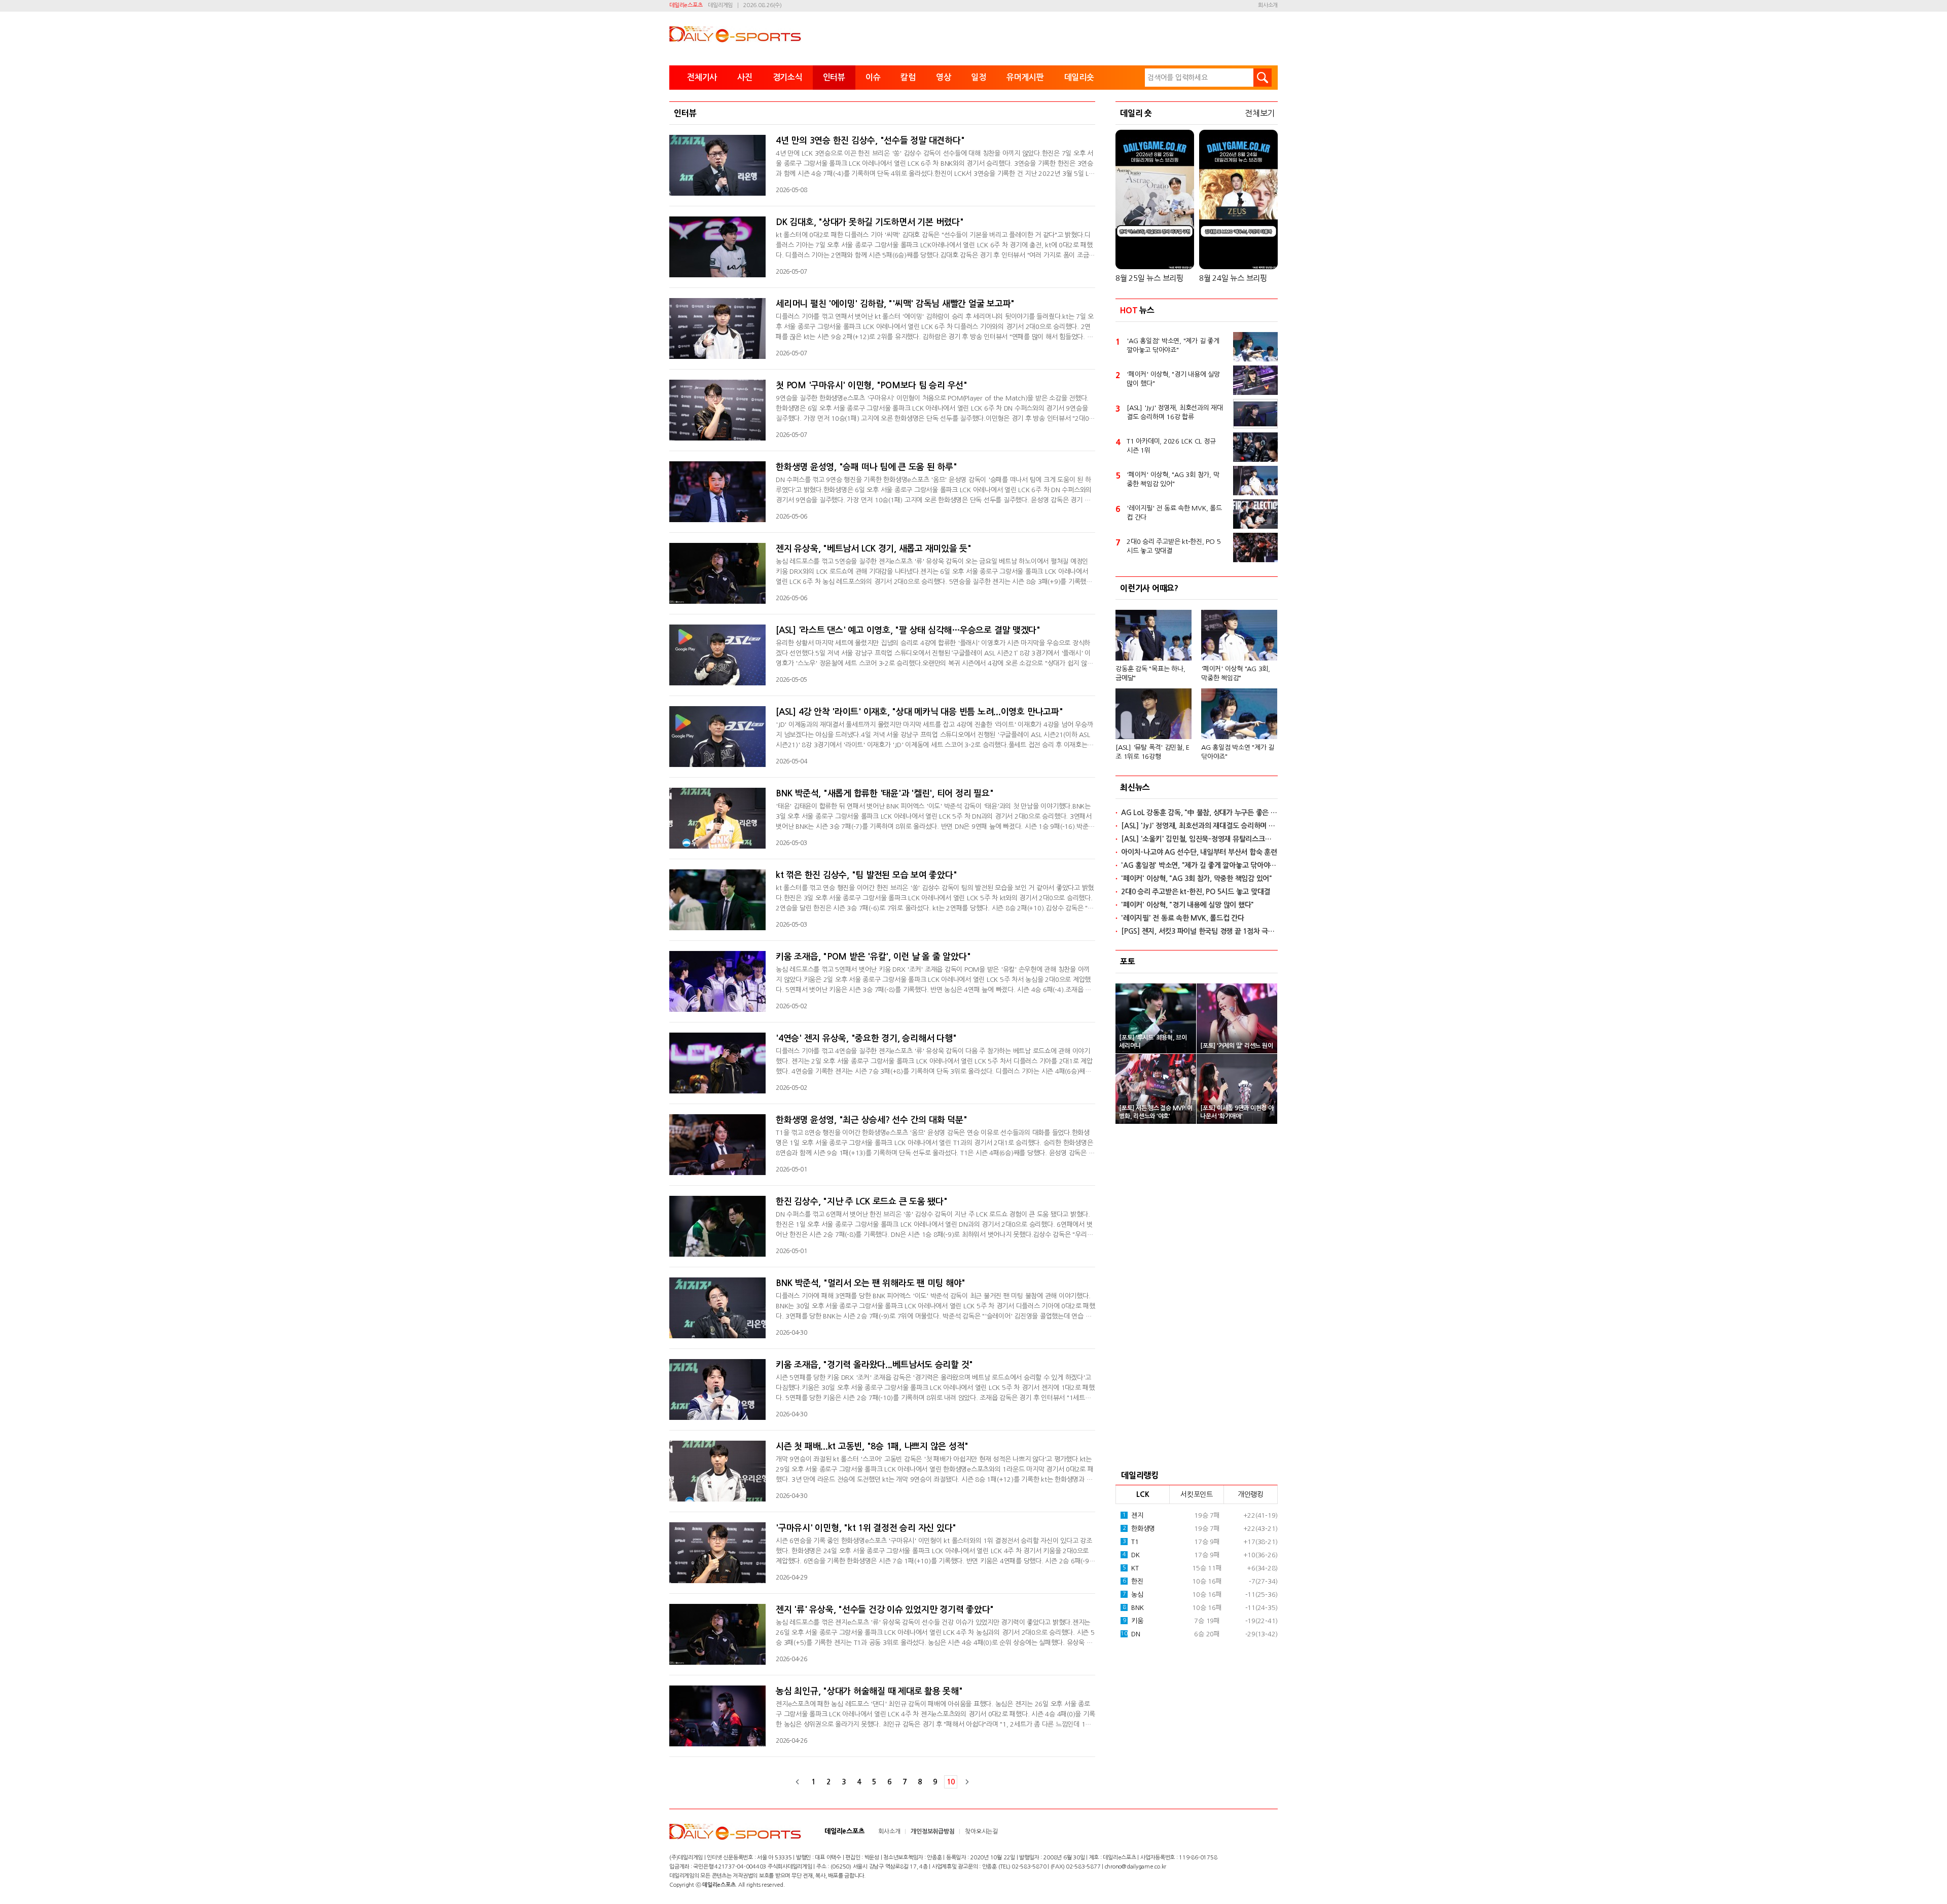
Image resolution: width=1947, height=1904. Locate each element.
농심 (1133, 1595)
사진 (745, 77)
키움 (1133, 1621)
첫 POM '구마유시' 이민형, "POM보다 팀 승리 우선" (872, 386)
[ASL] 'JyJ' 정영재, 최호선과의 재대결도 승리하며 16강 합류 (1175, 412)
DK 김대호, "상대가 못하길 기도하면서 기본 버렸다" (870, 222)
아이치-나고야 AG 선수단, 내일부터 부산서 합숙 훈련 (1199, 852)
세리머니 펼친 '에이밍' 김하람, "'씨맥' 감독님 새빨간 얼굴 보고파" (895, 304)
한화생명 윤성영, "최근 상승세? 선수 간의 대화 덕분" (871, 1120)
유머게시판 (1025, 77)
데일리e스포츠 (686, 5)
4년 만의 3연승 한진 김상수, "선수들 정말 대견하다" (870, 141)
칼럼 (908, 77)
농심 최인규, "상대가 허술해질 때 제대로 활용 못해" (869, 1691)
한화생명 (1139, 1529)
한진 (1133, 1581)
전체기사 (702, 77)
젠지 (1133, 1515)
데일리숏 (1079, 77)
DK (1131, 1555)
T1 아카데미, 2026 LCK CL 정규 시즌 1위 (1171, 446)
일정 (979, 77)
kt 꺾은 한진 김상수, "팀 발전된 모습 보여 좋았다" (866, 875)
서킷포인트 (1197, 1494)
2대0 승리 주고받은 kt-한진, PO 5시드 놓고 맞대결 (1174, 546)
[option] (1197, 681)
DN (1130, 1634)
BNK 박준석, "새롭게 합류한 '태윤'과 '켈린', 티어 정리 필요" (885, 794)
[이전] (798, 1782)
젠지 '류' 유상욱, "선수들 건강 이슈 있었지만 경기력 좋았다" (885, 1610)
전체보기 (1260, 113)
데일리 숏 (1136, 113)
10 (951, 1782)
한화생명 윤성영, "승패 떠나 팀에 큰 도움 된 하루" (867, 467)
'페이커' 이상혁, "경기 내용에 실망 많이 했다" (1173, 379)
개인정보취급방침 (932, 1832)
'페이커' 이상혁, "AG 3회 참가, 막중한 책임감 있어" (1173, 479)
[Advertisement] (1197, 1294)
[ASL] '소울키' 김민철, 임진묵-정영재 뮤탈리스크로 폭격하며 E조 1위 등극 (1199, 839)
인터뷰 (834, 77)
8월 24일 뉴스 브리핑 (1233, 278)
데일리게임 (720, 5)
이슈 (873, 77)
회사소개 (1268, 5)
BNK (1133, 1608)
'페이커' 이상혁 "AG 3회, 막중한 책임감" (1236, 673)
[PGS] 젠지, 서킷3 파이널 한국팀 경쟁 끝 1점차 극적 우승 (1199, 931)
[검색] (1263, 78)
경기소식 (788, 77)
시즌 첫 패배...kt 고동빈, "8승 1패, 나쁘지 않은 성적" (872, 1447)
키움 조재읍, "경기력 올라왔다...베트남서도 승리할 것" (874, 1365)
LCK (1143, 1494)
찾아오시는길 (981, 1832)
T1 (1131, 1542)
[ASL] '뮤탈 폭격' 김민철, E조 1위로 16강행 (1152, 752)
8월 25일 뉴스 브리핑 (1149, 278)
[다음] (967, 1782)
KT (1131, 1568)
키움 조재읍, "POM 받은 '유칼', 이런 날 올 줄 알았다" (873, 957)
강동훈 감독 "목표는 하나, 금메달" (1150, 673)
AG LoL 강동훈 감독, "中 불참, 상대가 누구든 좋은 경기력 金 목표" (1199, 813)
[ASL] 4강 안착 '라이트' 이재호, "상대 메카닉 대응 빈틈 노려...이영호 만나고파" (919, 712)
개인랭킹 (1251, 1494)
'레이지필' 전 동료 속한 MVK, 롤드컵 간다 (1174, 513)
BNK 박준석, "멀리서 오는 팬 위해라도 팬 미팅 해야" (871, 1283)
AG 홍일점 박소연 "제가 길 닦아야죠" (1238, 752)
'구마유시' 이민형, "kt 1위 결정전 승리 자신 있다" (866, 1528)
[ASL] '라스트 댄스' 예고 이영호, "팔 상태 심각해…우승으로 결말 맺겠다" (908, 630)
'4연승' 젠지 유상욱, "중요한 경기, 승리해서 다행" (866, 1038)
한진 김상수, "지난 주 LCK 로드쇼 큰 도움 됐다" (862, 1202)
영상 (944, 77)
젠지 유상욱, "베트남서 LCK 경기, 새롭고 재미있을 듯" (874, 549)
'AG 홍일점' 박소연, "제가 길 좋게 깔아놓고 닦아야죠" (1173, 345)
